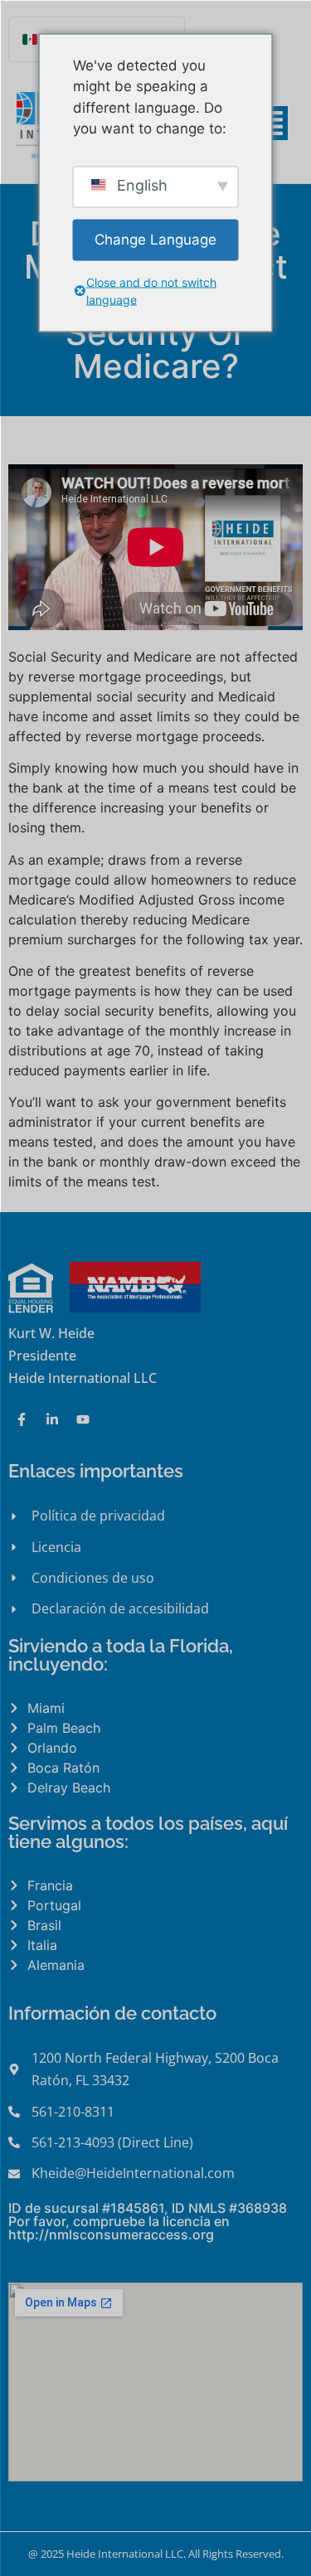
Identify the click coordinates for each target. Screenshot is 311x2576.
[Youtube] (83, 1419)
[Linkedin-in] (52, 1419)
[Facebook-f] (22, 1419)
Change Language (155, 239)
